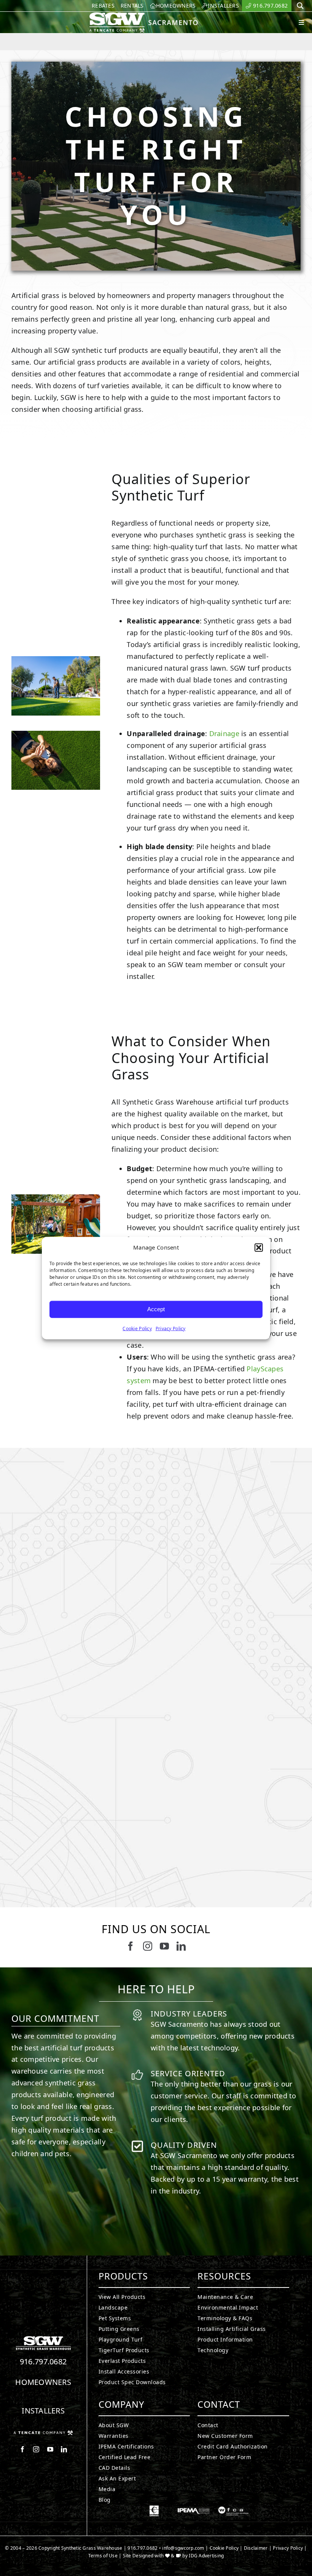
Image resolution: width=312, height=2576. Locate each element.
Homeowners (43, 2382)
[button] (259, 1248)
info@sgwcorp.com (183, 2548)
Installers (43, 2411)
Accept (156, 1309)
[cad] (154, 2509)
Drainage (224, 733)
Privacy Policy (171, 1328)
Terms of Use (103, 2556)
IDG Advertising (206, 2556)
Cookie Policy (137, 1328)
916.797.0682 (43, 2362)
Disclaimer (256, 2548)
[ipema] (194, 2509)
